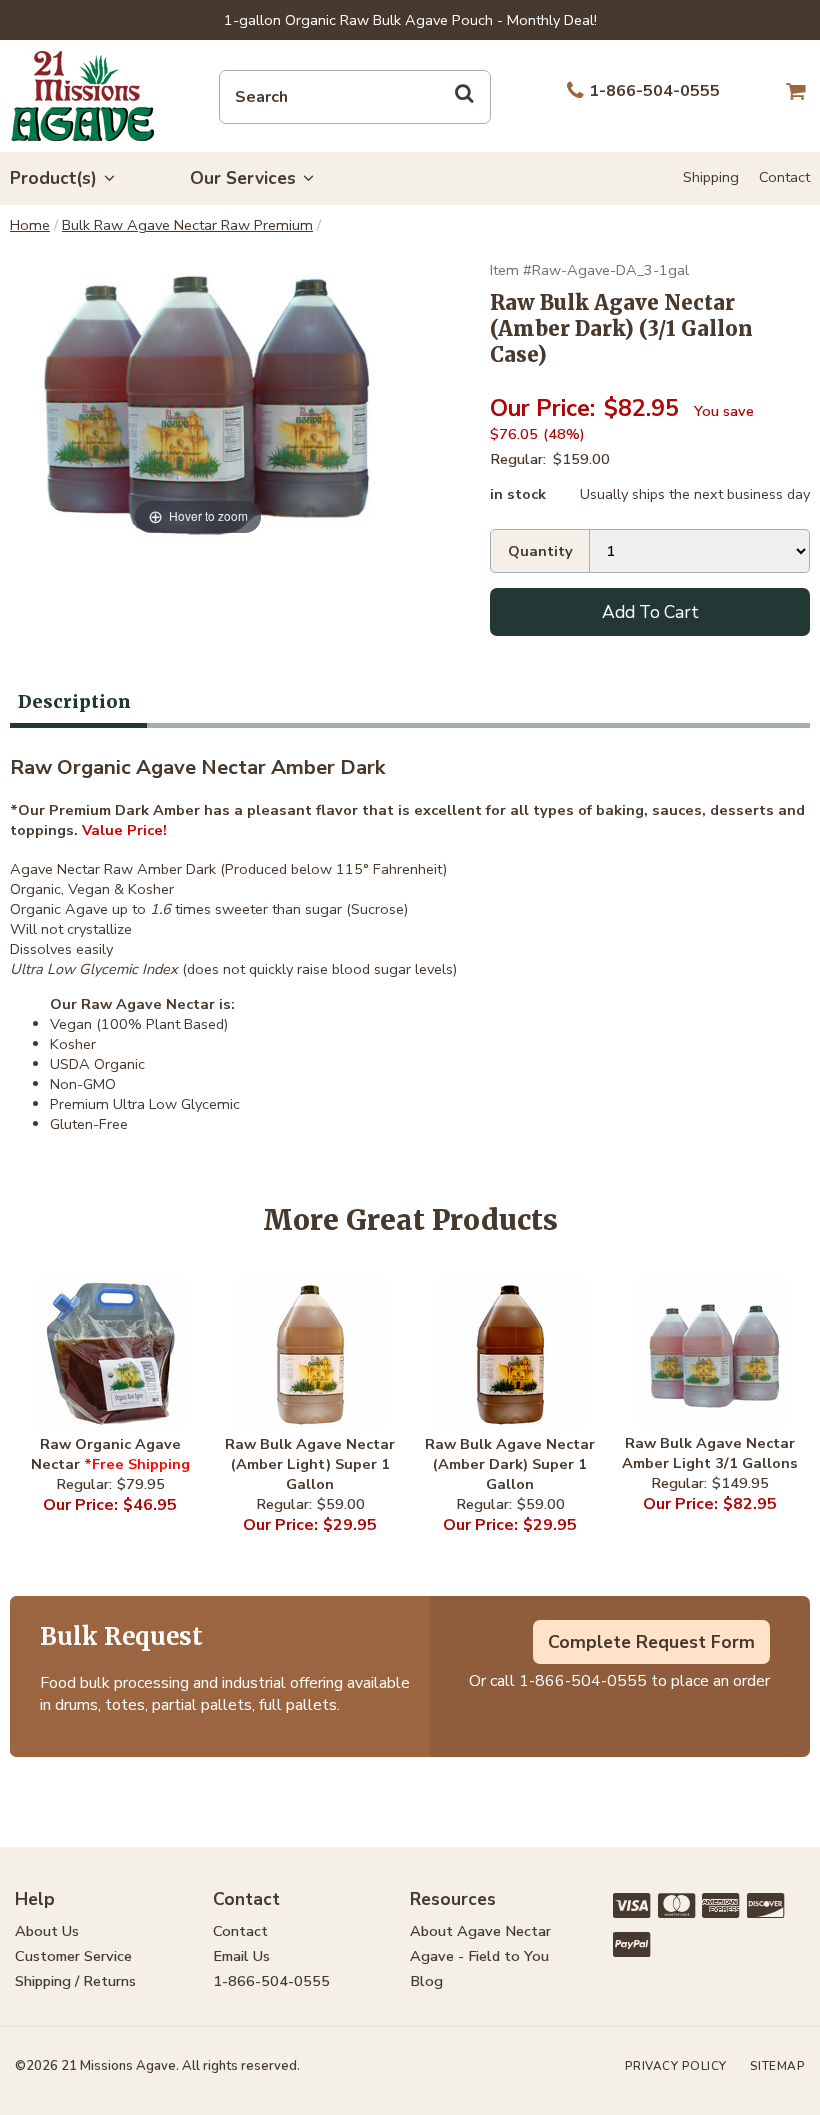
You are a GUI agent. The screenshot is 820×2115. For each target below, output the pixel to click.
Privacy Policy (676, 2066)
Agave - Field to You (479, 1956)
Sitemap (778, 2066)
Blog (426, 1981)
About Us (47, 1931)
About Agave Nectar (480, 1931)
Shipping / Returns (75, 1981)
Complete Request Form (651, 1642)
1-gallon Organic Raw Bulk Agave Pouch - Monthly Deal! (410, 20)
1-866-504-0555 (583, 1681)
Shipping (711, 177)
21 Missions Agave (82, 96)
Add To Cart (650, 612)
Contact (784, 177)
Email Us (241, 1956)
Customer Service (73, 1956)
